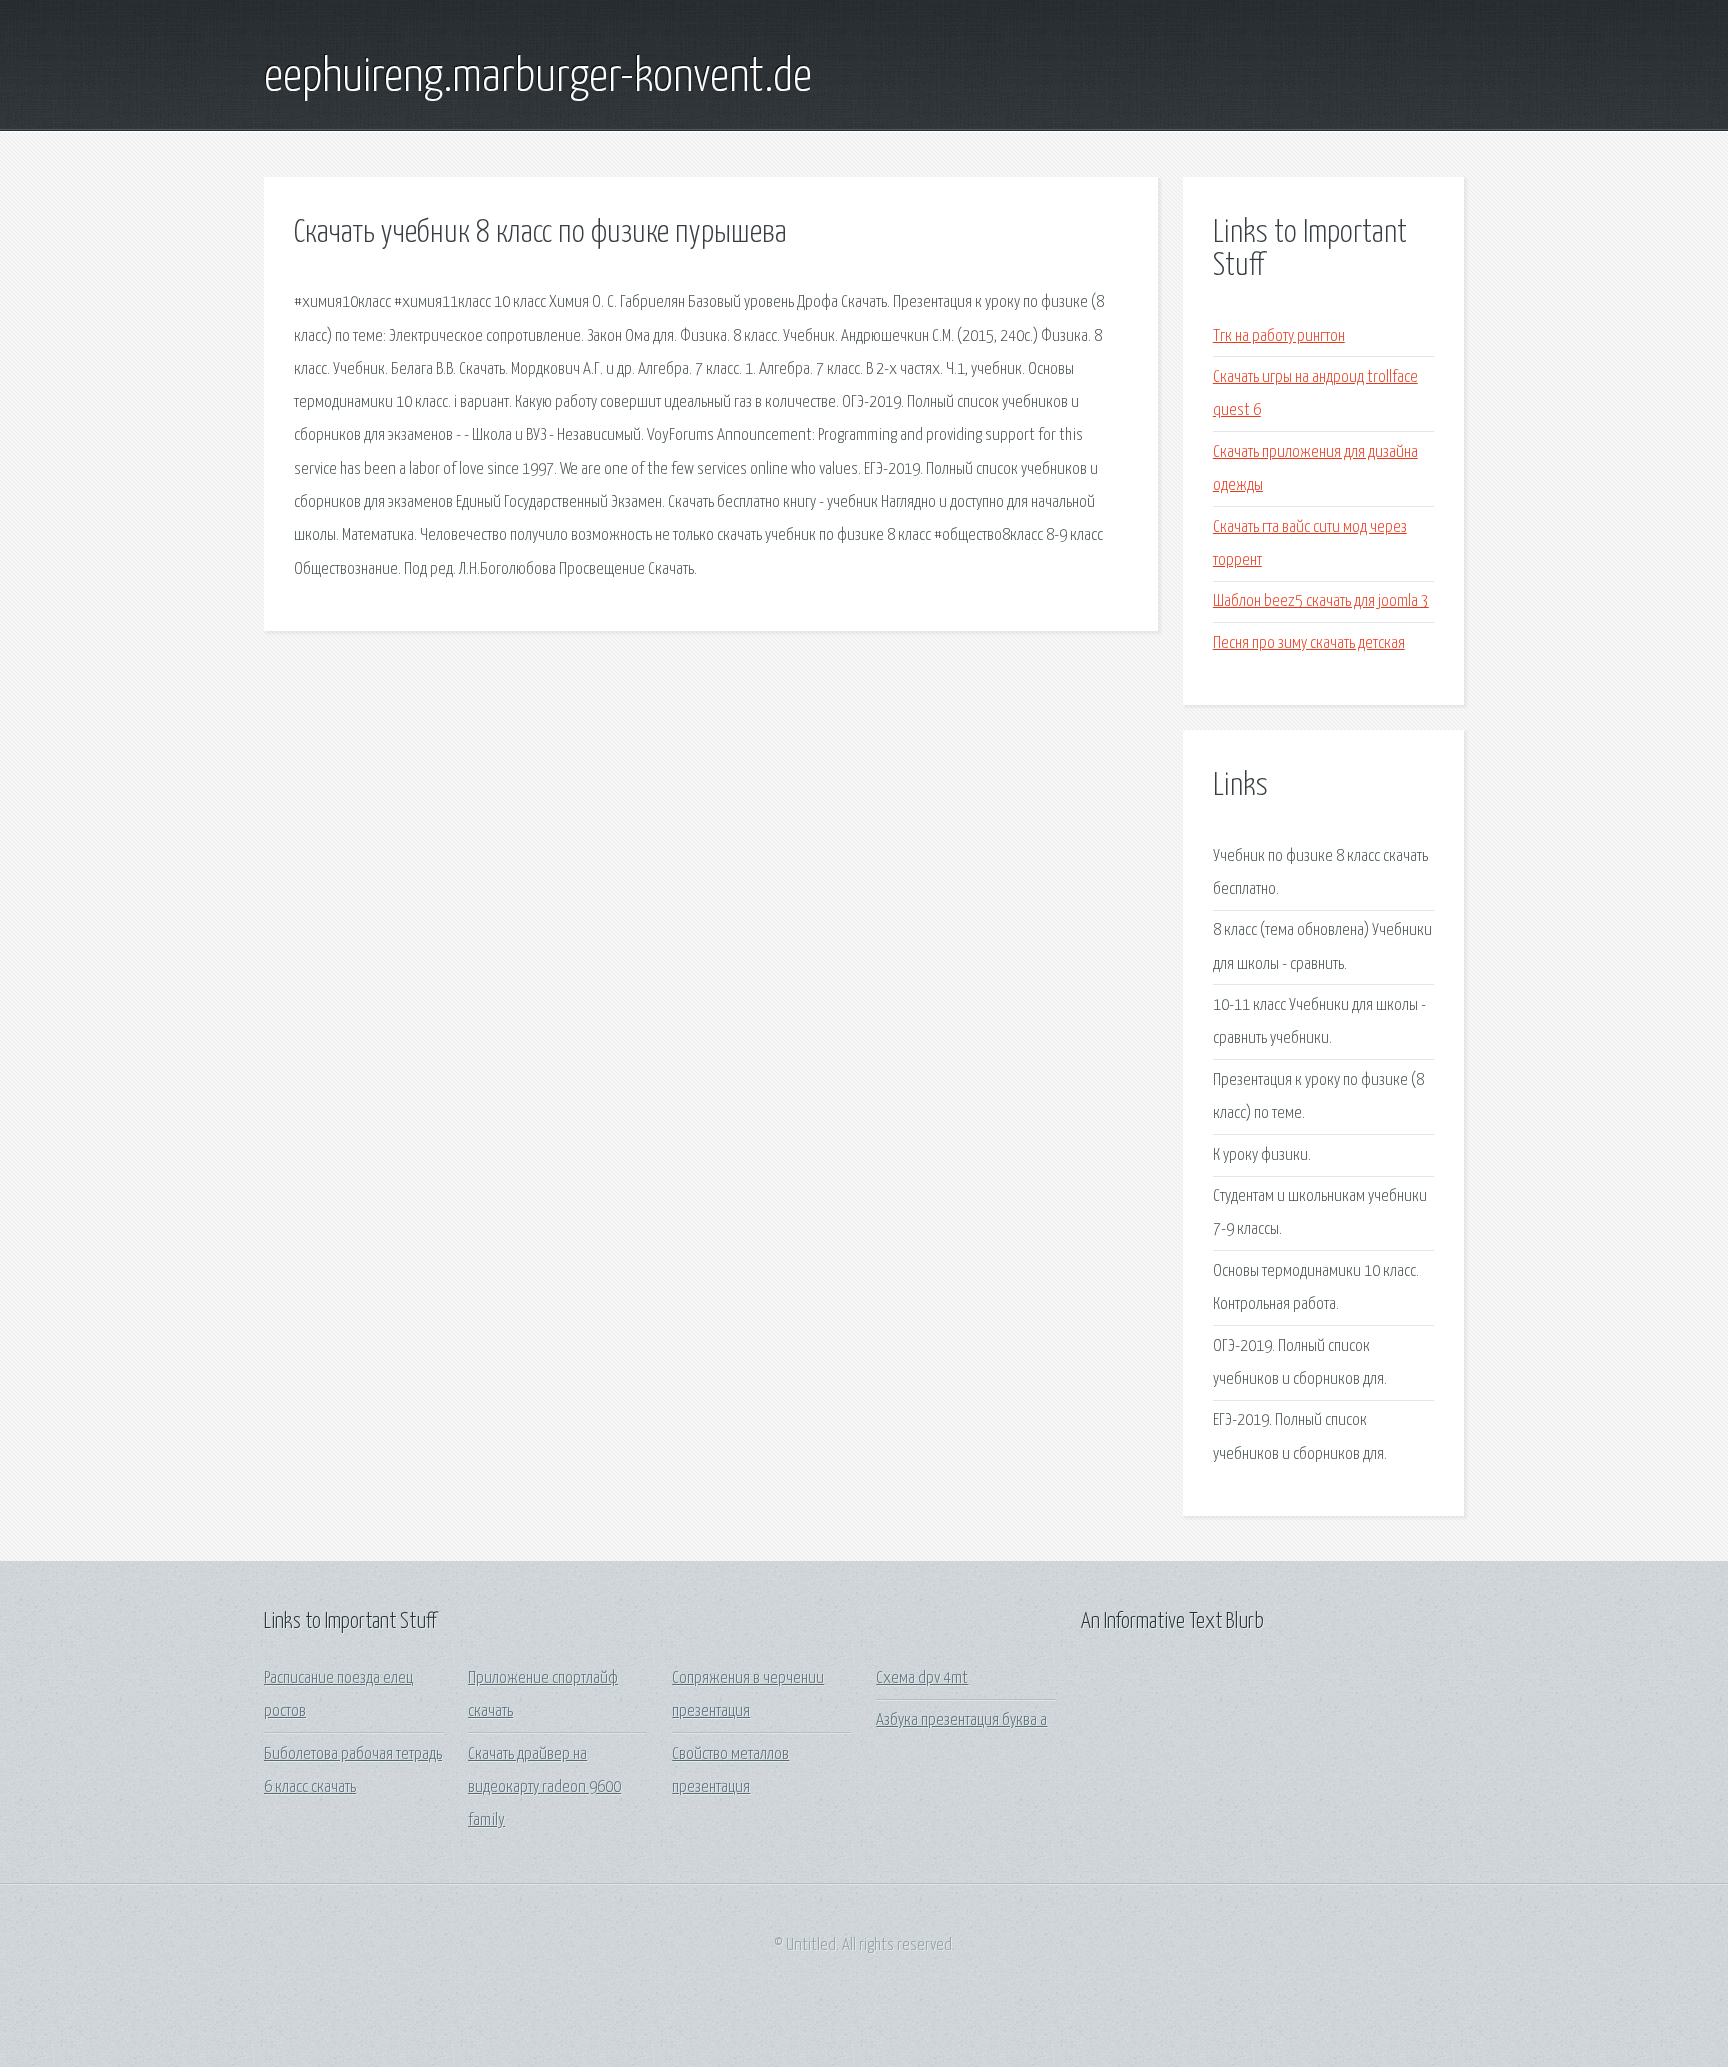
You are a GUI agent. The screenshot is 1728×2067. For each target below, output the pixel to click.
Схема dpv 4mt (922, 1678)
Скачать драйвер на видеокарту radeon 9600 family (544, 1788)
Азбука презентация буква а (961, 1720)
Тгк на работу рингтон (1279, 336)
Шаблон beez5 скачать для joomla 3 (1321, 601)
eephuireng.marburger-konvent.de (538, 78)
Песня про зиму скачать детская (1309, 643)
